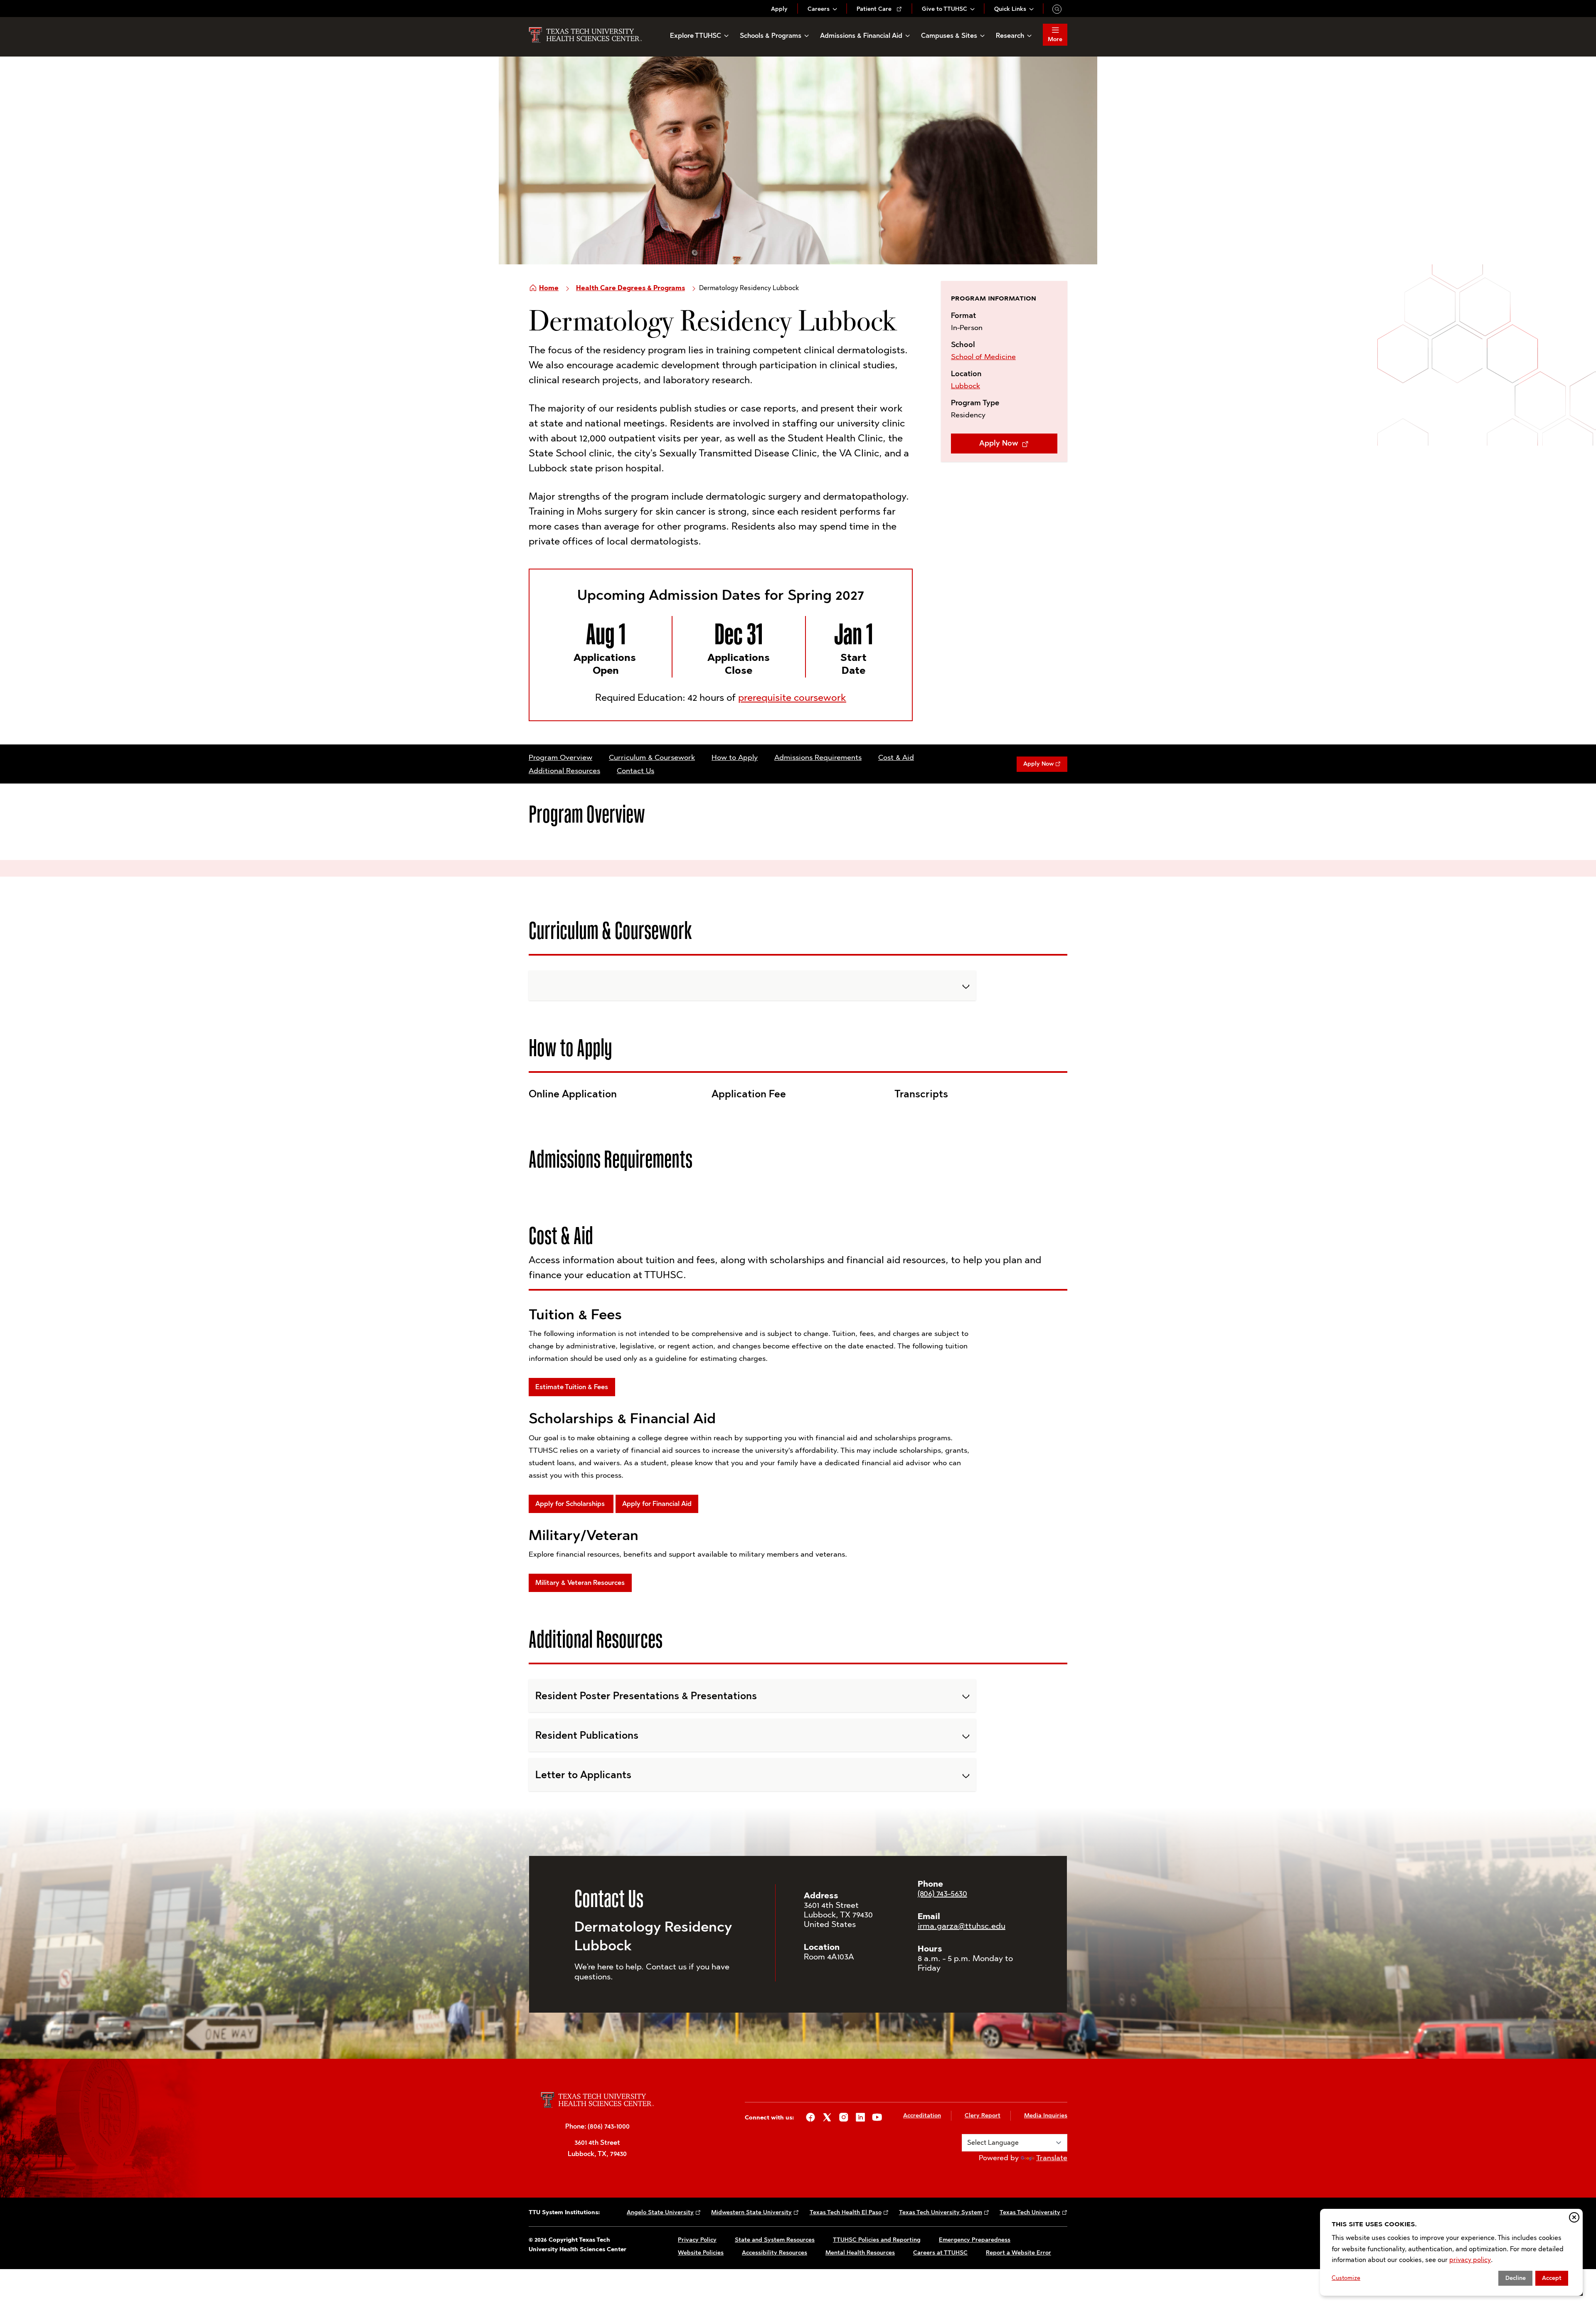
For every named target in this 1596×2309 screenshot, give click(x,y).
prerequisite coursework (792, 697)
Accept (1552, 2278)
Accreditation (922, 2116)
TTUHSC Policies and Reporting (877, 2240)
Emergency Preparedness (975, 2240)
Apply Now (1000, 443)
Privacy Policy (697, 2240)
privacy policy (1470, 2260)
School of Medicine (983, 357)
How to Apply (735, 757)
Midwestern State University (751, 2212)
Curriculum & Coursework (652, 757)
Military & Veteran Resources (580, 1583)
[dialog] (1451, 2252)
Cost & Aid (896, 757)
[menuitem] (779, 9)
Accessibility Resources (775, 2253)
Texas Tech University (1030, 2212)
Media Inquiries (1046, 2116)
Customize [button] (1346, 2278)
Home (549, 288)
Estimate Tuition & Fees (572, 1387)
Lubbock (965, 386)
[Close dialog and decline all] (1574, 2217)
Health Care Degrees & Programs (631, 288)
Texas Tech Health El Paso (846, 2212)
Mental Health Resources (860, 2253)
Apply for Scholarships (571, 1504)
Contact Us (635, 771)
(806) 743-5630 (942, 1893)
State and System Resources (775, 2240)
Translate (1052, 2158)
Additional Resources (564, 771)
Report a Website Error (1018, 2253)
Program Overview (560, 757)
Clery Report (983, 2116)
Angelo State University (660, 2212)
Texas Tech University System (941, 2212)
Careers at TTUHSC (940, 2253)
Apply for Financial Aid (657, 1504)
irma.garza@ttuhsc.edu (962, 1926)
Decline (1516, 2278)
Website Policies (701, 2253)
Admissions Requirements (818, 757)
